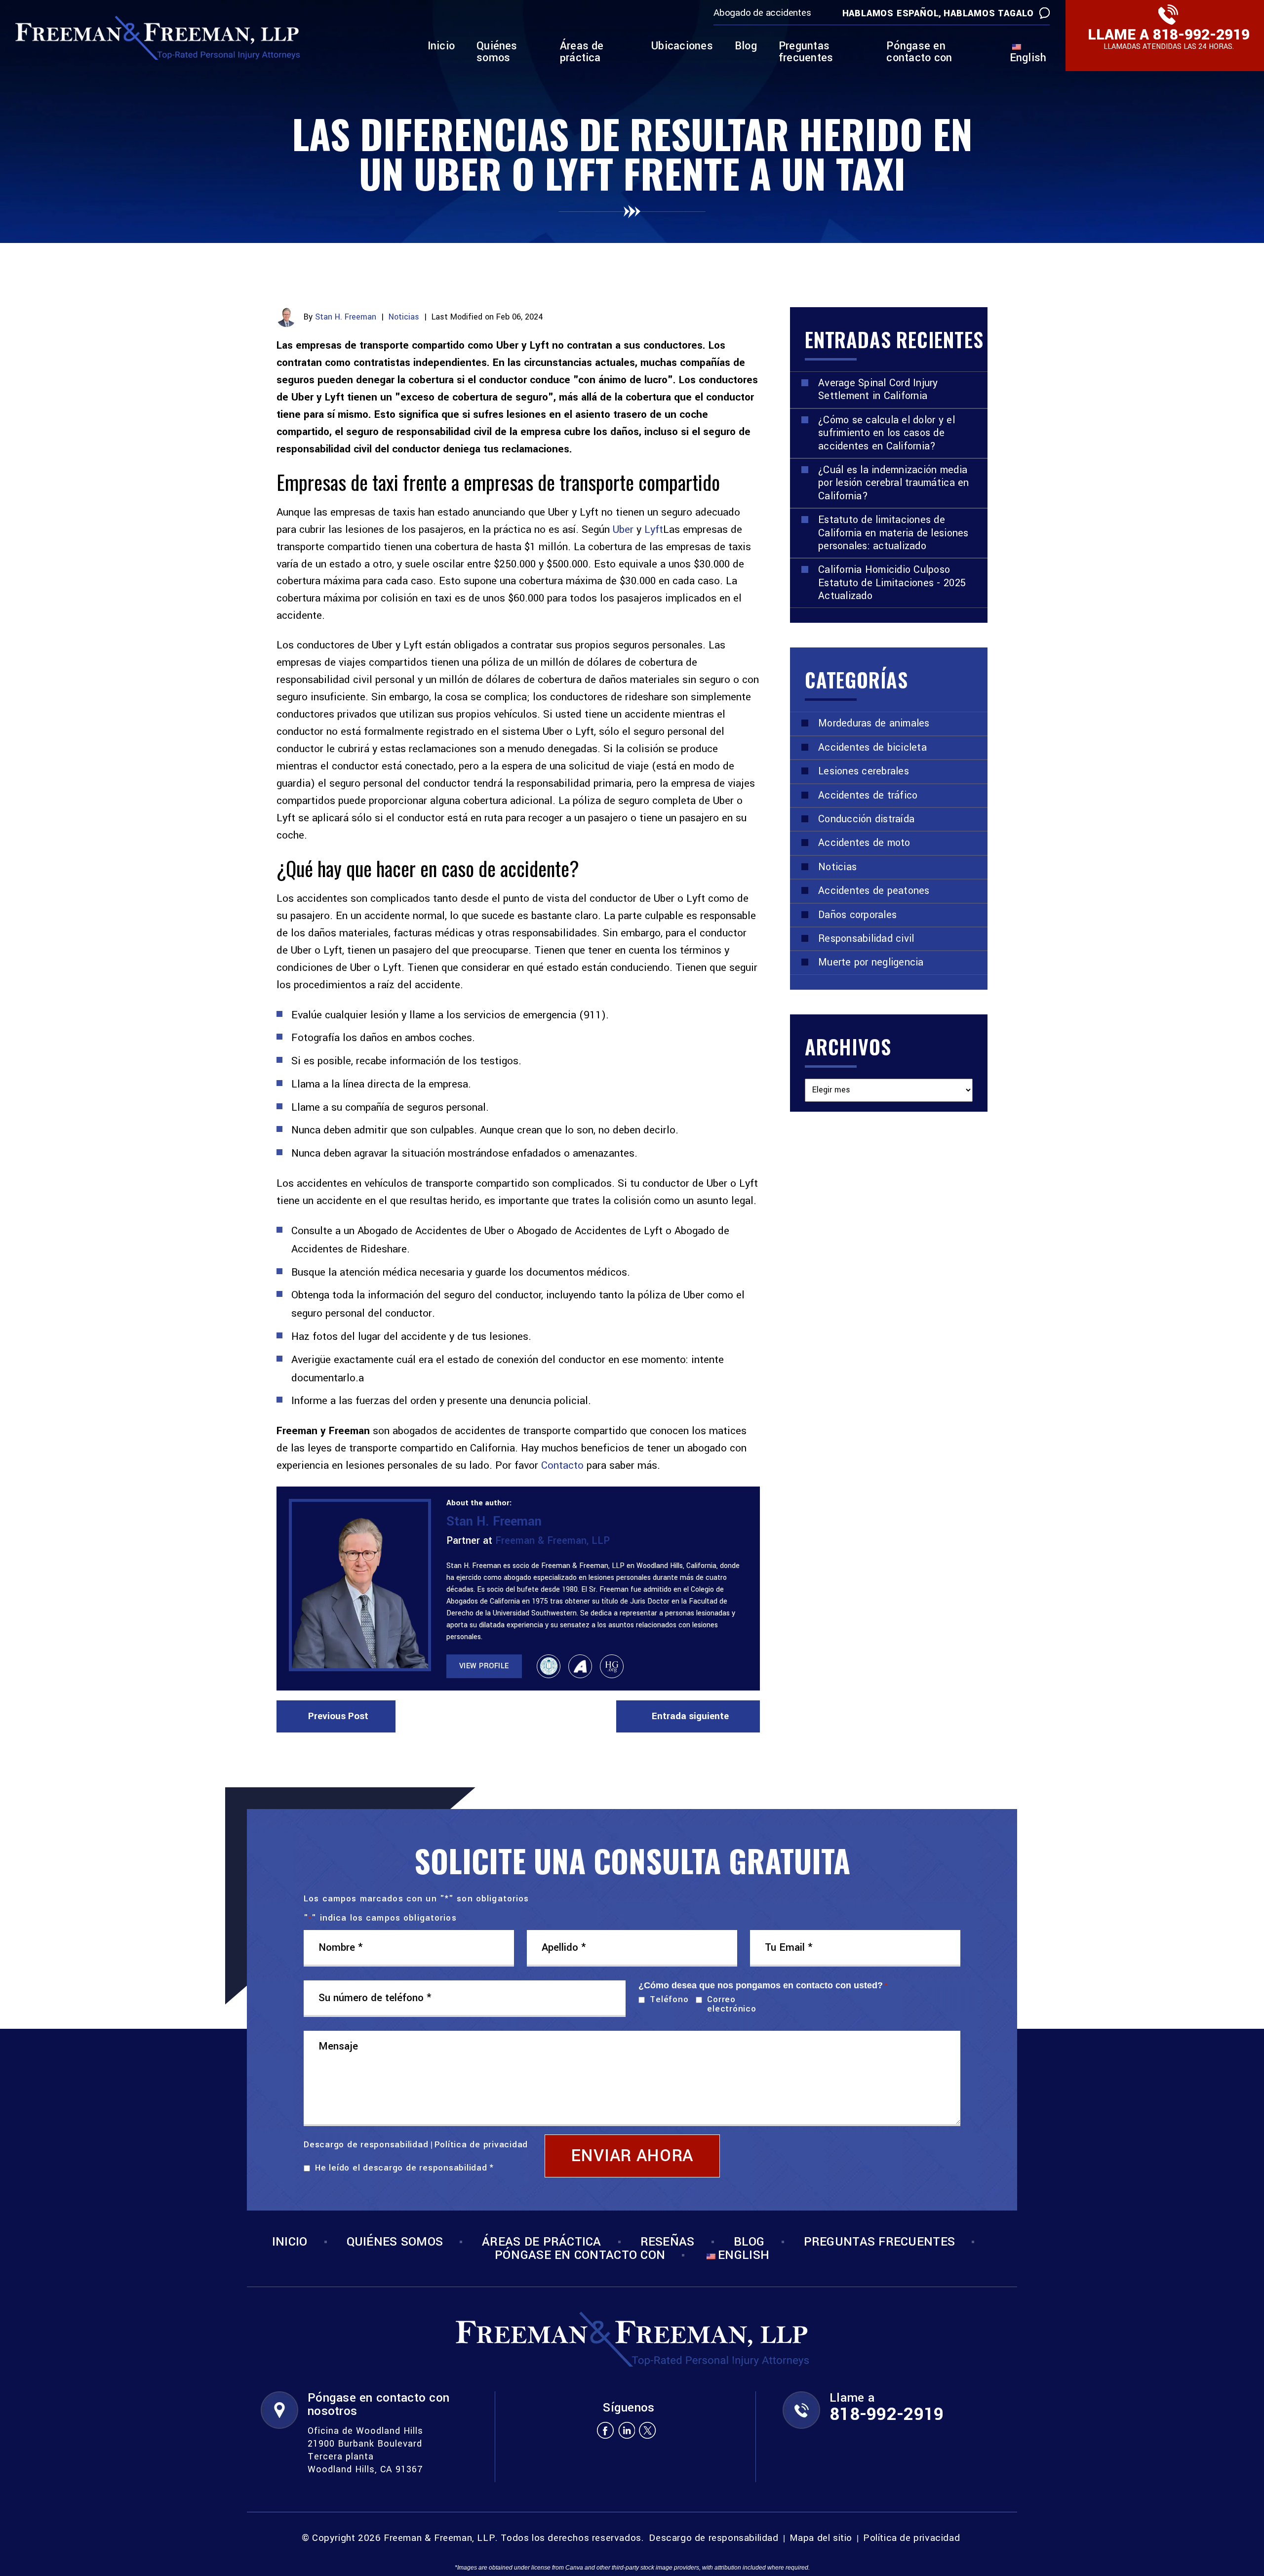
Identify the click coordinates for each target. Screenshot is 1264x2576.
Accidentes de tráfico (868, 795)
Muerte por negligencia (871, 962)
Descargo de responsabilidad (366, 2145)
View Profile (484, 1666)
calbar (549, 1666)
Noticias (404, 317)
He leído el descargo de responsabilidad (404, 2168)
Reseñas (668, 2242)
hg (612, 1666)
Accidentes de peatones (874, 891)
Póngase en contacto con (919, 53)
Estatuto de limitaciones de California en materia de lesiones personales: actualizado (893, 533)
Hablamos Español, (892, 13)
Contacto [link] (562, 1465)
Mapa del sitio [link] (821, 2538)
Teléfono (667, 1999)
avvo (580, 1666)
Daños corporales (857, 915)
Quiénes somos (497, 53)
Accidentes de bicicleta (872, 747)
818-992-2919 (1201, 35)
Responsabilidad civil (866, 939)
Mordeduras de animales (874, 723)
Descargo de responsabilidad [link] (713, 2538)
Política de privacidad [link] (911, 2538)
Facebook (605, 2430)
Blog (746, 47)
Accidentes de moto (864, 843)
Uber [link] (623, 529)
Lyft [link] (654, 529)
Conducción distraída (866, 819)
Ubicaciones (682, 47)
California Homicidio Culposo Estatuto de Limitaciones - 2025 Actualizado (892, 583)
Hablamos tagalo (989, 13)
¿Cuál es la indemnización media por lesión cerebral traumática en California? (894, 483)
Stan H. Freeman (346, 317)
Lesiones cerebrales (864, 771)
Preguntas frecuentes (806, 53)
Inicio (441, 47)
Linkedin (626, 2430)
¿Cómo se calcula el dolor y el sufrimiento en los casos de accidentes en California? (887, 433)
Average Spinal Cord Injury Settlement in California (878, 389)
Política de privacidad (481, 2145)
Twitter (648, 2430)
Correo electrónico (731, 2004)
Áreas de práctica (582, 53)
